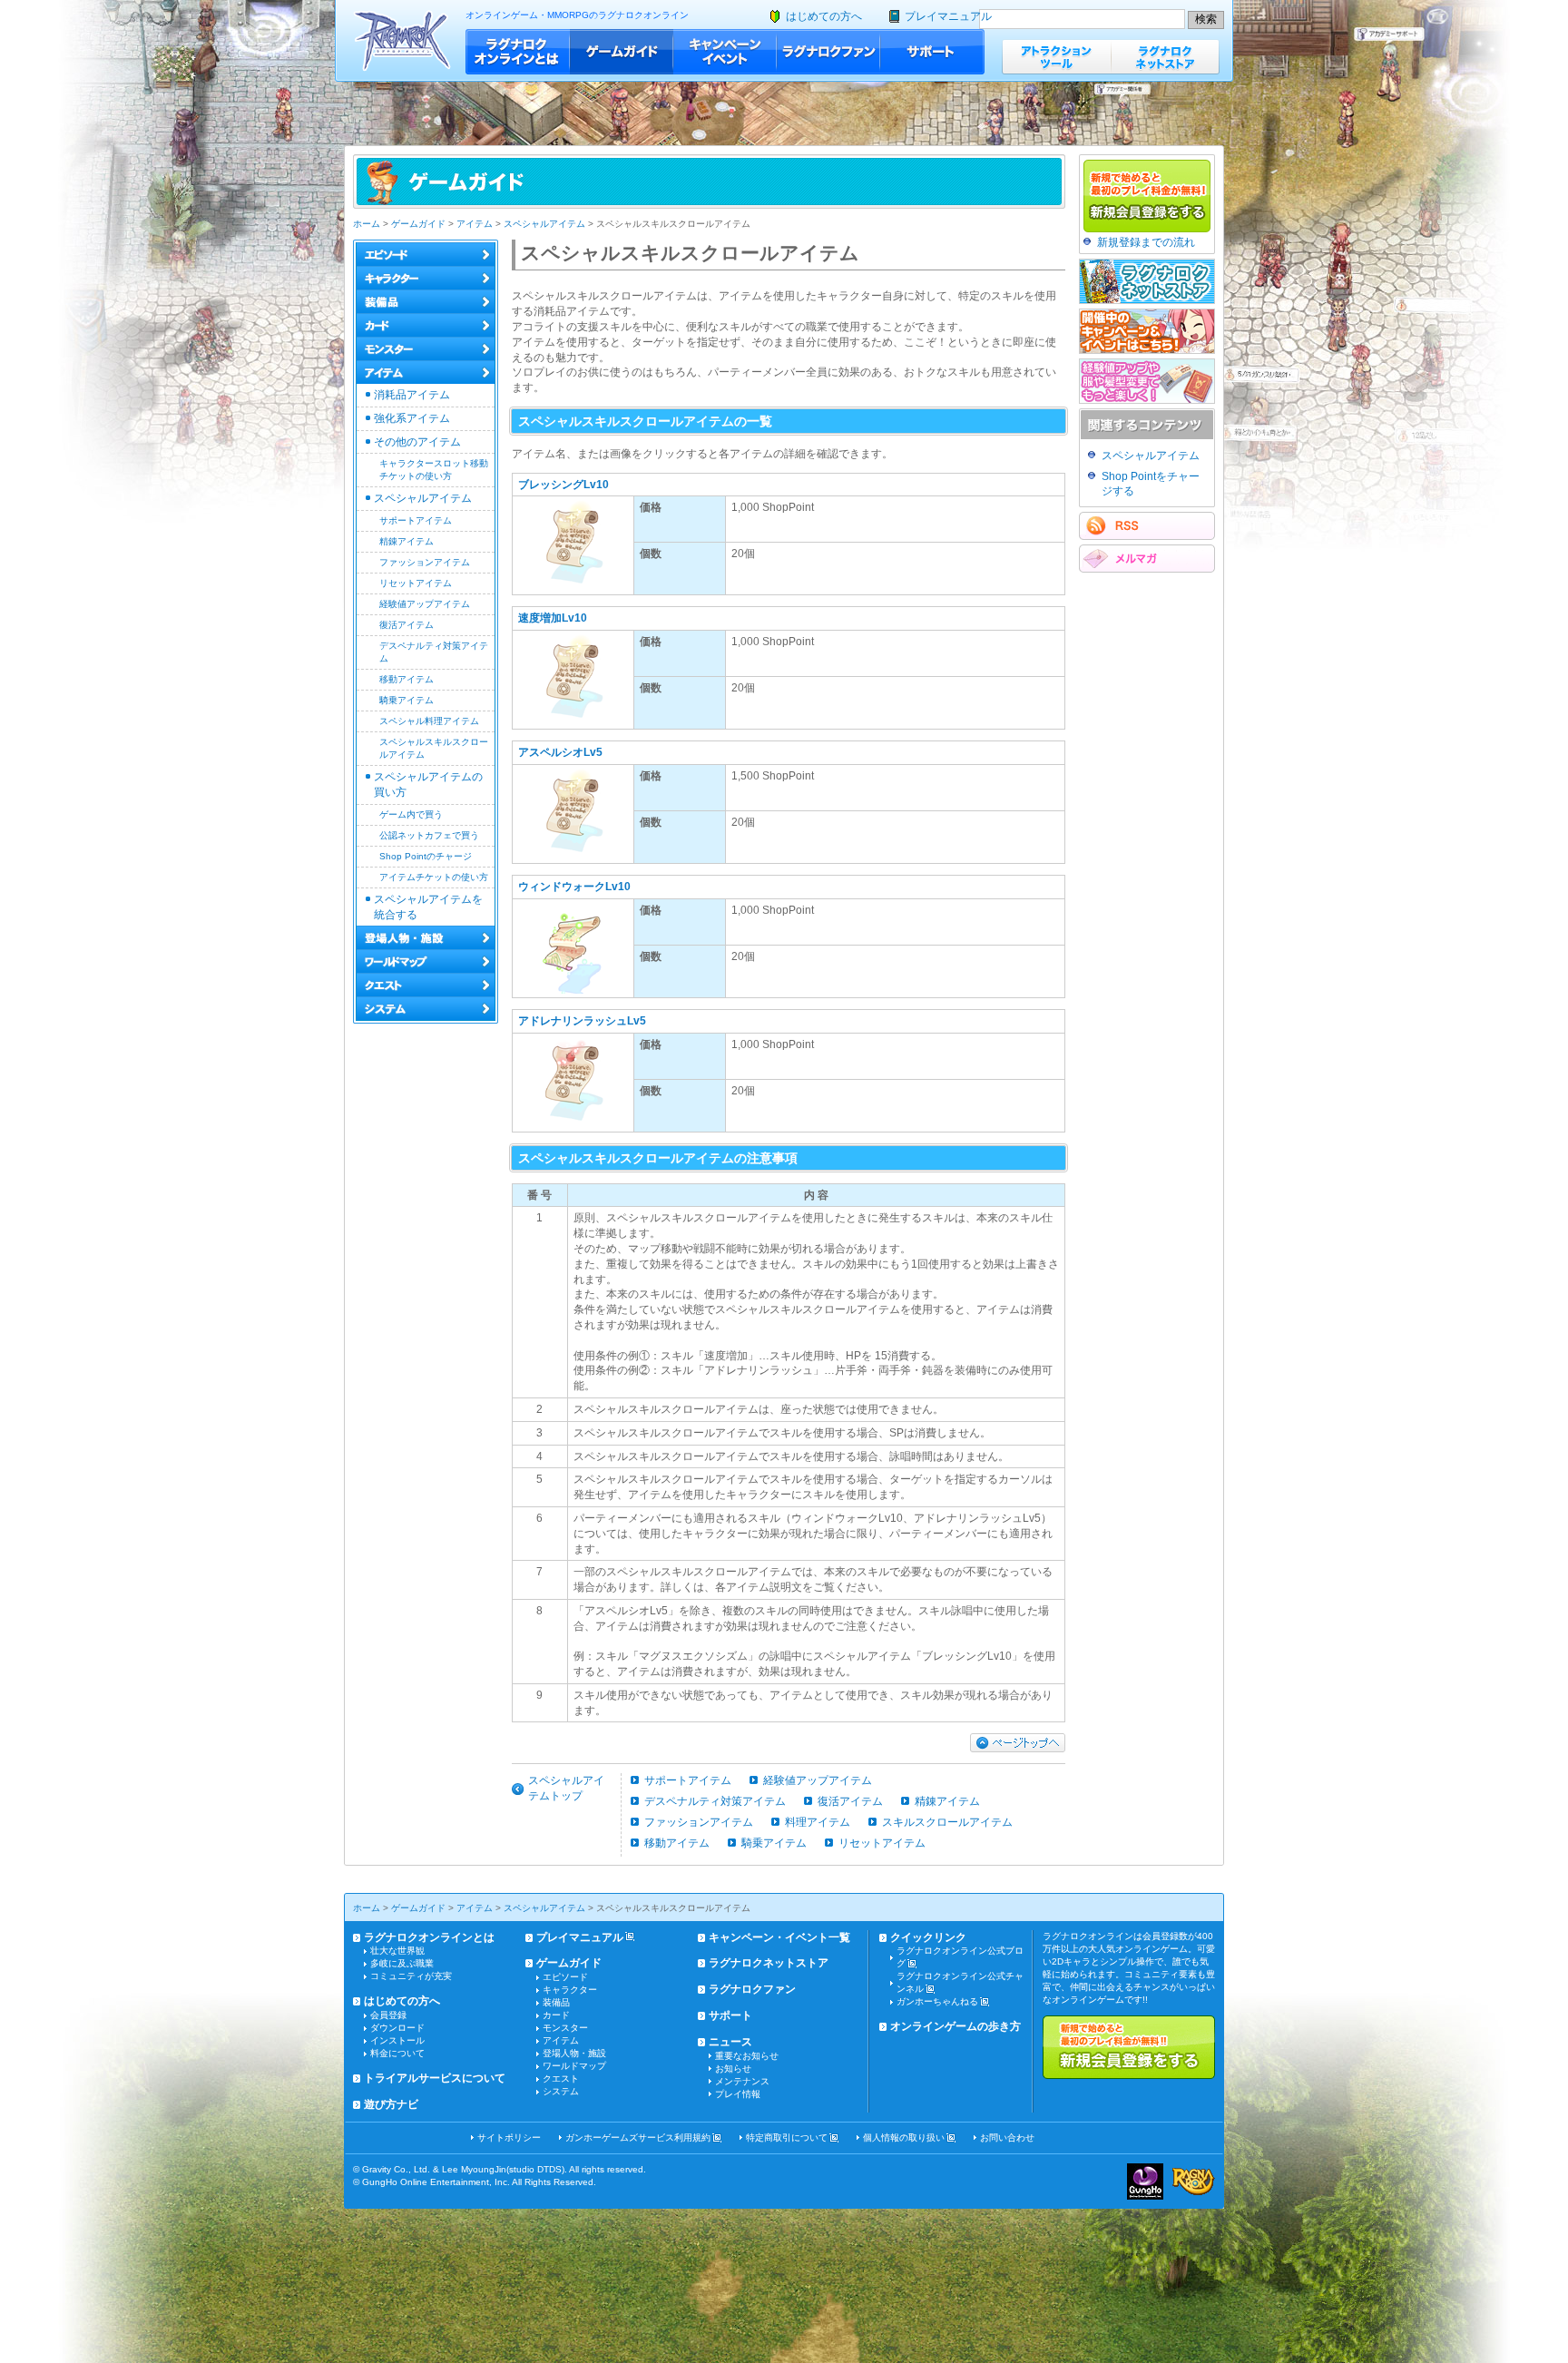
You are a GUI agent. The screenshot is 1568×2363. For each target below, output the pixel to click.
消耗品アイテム (412, 395)
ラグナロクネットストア (1165, 57)
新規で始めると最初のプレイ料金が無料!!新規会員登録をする (1129, 2047)
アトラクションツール (1056, 57)
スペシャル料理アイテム (429, 721)
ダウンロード (397, 2028)
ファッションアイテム (425, 562)
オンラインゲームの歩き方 (955, 2026)
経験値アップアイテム (425, 604)
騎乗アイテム (407, 700)
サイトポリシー (509, 2137)
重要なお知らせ (747, 2056)
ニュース (730, 2042)
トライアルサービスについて (435, 2078)
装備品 (556, 2002)
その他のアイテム (417, 442)
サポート (932, 52)
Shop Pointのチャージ (426, 856)
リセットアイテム (416, 583)
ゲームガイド (622, 52)
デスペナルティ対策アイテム (715, 1801)
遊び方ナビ (391, 2104)
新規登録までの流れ (1146, 242)
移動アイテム (407, 679)
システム (561, 2091)
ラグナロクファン (828, 52)
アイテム (475, 224)
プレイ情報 (738, 2094)
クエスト (561, 2079)
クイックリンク (928, 1937)
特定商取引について (787, 2137)
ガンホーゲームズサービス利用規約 (638, 2137)
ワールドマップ (574, 2066)
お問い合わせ (1007, 2137)
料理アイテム (818, 1822)
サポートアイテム (416, 520)
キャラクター (570, 1990)
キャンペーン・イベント (725, 52)
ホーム (367, 224)
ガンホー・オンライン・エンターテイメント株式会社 (1145, 2182)
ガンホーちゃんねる (937, 2001)
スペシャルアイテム (544, 224)
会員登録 (388, 2015)
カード (556, 2015)
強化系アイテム (412, 418)
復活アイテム (407, 625)
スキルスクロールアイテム (947, 1822)
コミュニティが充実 (411, 1976)
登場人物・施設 (574, 2053)
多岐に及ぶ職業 (402, 1963)
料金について (397, 2053)
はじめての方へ (824, 16)
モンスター (565, 2028)
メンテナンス (742, 2081)
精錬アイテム (407, 541)
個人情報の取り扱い (904, 2137)
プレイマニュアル (948, 16)
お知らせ (733, 2069)
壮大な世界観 (397, 1951)
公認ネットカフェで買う (429, 835)
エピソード (565, 1977)
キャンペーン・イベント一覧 (779, 1937)
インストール (397, 2040)
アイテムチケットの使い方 (434, 877)
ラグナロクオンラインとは (518, 52)
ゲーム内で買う (411, 814)
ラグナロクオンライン (402, 40)
